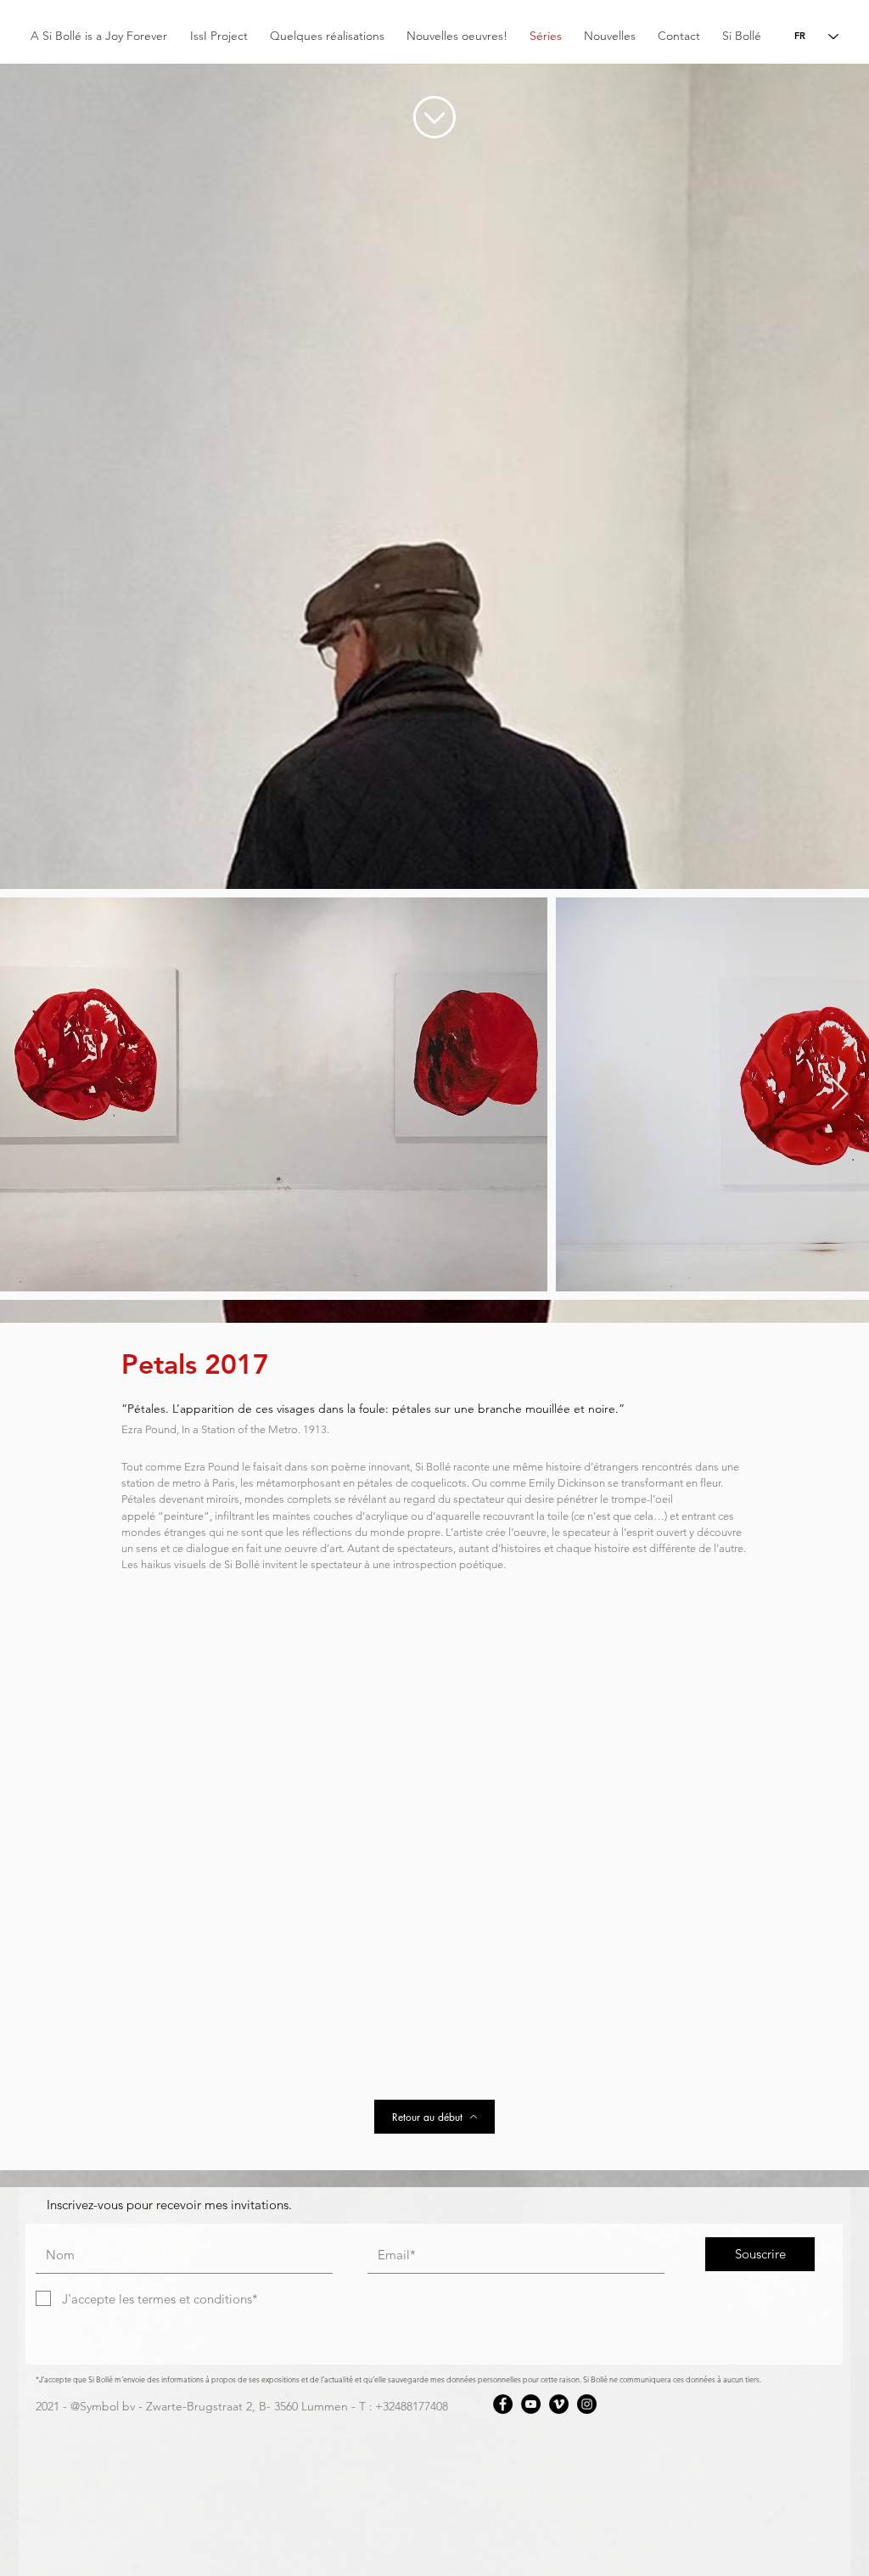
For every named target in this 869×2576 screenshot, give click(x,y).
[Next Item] (840, 1095)
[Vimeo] (559, 2404)
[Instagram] (587, 2404)
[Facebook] (503, 2404)
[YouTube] (531, 2404)
